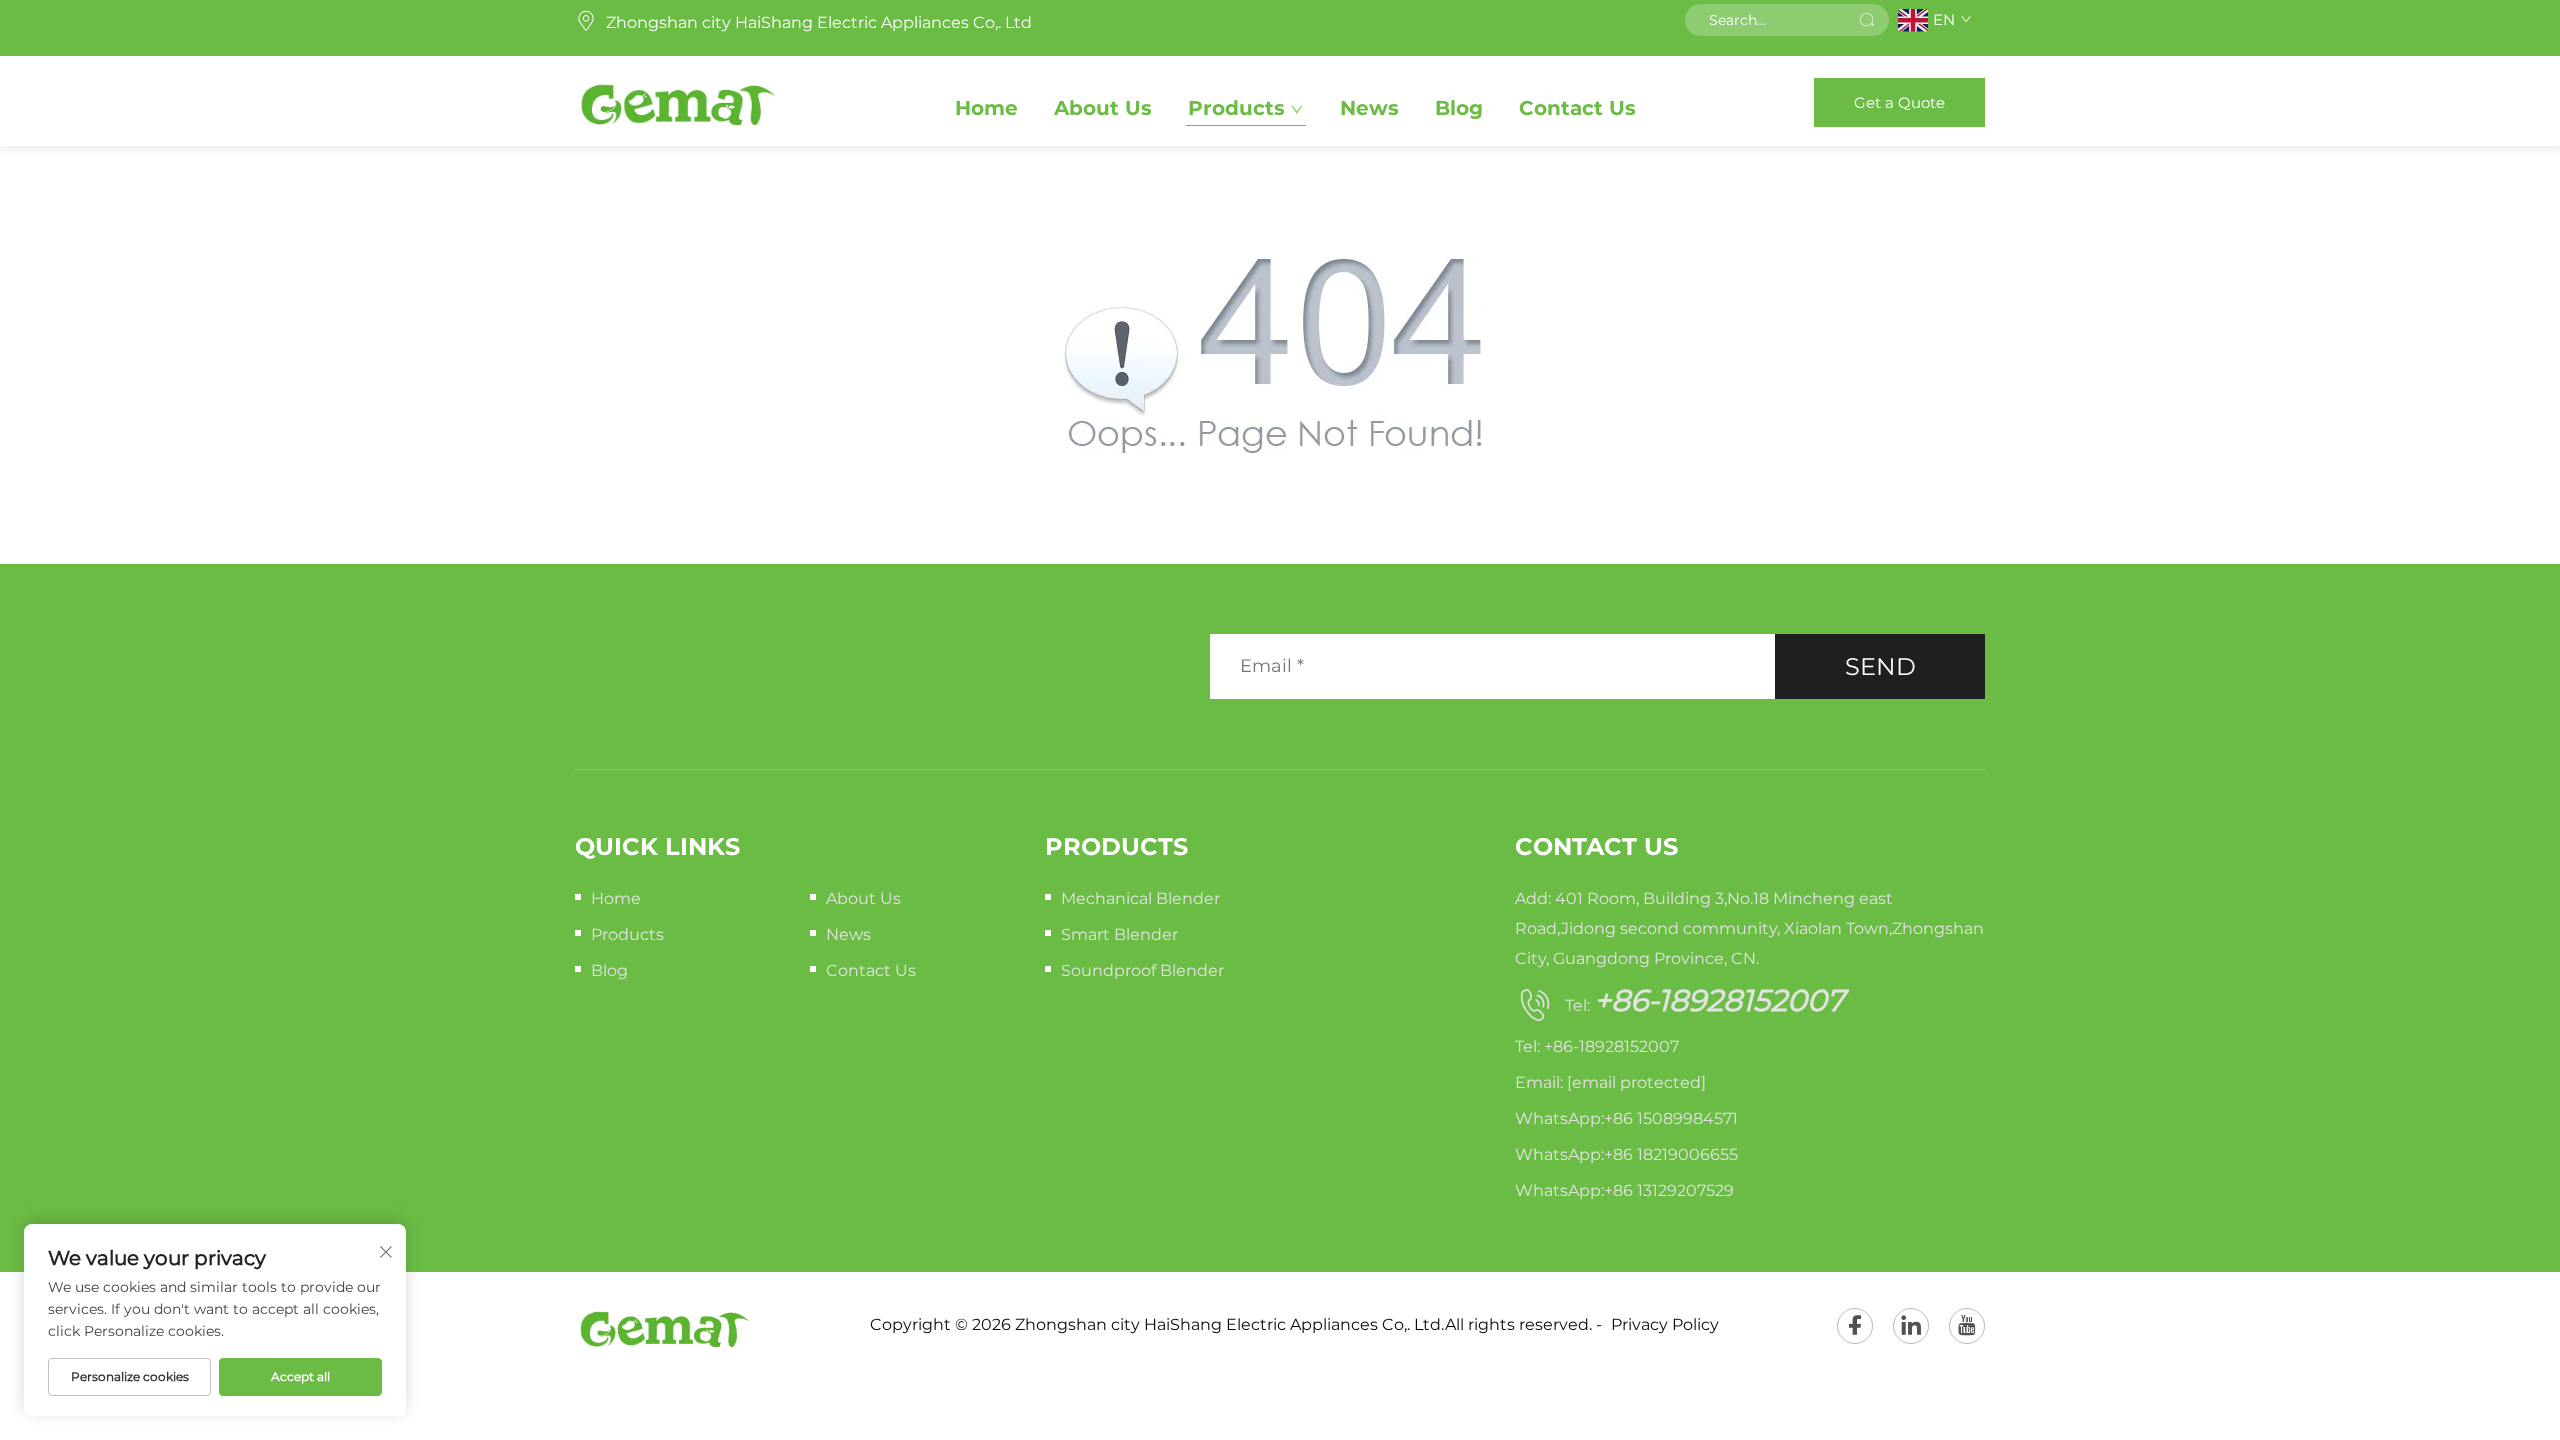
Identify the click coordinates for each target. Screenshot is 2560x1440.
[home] (676, 101)
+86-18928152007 (1719, 1000)
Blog (1459, 108)
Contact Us (1577, 108)
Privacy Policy (1665, 1324)
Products (1236, 108)
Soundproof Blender (1142, 970)
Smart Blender (1119, 934)
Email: (1610, 1082)
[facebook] (1855, 1326)
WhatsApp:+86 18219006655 (1626, 1154)
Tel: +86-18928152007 (1597, 1046)
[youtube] (1967, 1326)
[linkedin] (1911, 1326)
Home (986, 108)
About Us (1103, 108)
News (1369, 108)
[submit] (1867, 20)
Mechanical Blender (1140, 898)
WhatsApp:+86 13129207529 (1624, 1190)
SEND (1880, 666)
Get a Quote (1899, 102)
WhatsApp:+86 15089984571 (1626, 1118)
